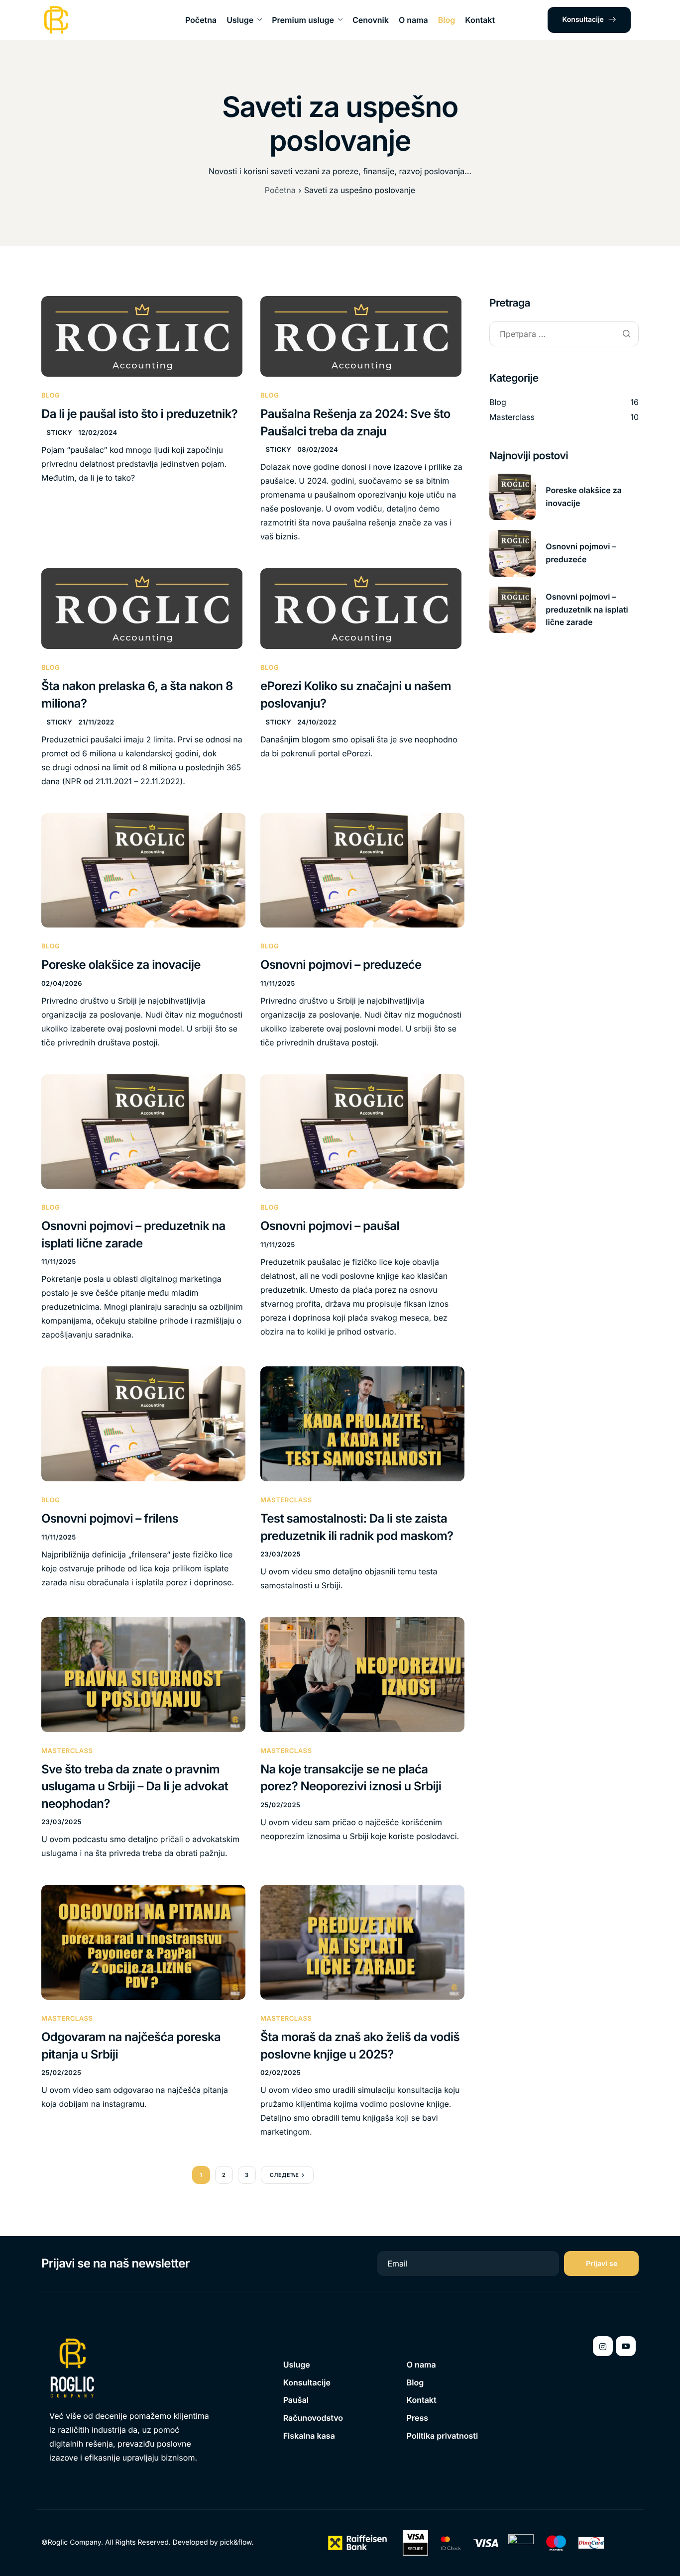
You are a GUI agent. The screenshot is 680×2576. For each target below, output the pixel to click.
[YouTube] (626, 2346)
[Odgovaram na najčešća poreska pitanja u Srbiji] (143, 1942)
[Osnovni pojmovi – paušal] (362, 1131)
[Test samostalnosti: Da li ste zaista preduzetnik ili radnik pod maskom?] (362, 1424)
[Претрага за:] (564, 335)
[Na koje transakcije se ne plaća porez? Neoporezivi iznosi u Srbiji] (362, 1674)
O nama (413, 20)
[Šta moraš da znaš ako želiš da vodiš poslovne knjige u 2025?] (362, 1942)
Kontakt (480, 20)
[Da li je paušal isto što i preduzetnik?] (142, 336)
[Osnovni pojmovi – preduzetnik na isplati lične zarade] (143, 1131)
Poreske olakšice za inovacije (121, 965)
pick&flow (236, 2542)
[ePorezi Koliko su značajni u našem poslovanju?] (361, 608)
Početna (201, 20)
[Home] (56, 20)
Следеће (284, 2175)
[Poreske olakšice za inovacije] (143, 870)
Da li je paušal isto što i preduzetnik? (139, 414)
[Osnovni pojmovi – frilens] (143, 1424)
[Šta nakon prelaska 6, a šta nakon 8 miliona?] (142, 608)
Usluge (240, 20)
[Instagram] (603, 2346)
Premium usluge (303, 20)
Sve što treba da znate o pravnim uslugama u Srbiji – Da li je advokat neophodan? (135, 1786)
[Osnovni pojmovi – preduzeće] (362, 870)
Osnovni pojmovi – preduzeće (341, 965)
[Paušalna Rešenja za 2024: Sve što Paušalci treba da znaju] (361, 336)
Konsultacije (583, 20)
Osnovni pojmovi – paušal (330, 1226)
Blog (447, 20)
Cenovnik (371, 20)
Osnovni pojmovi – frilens (110, 1518)
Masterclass (286, 1500)
